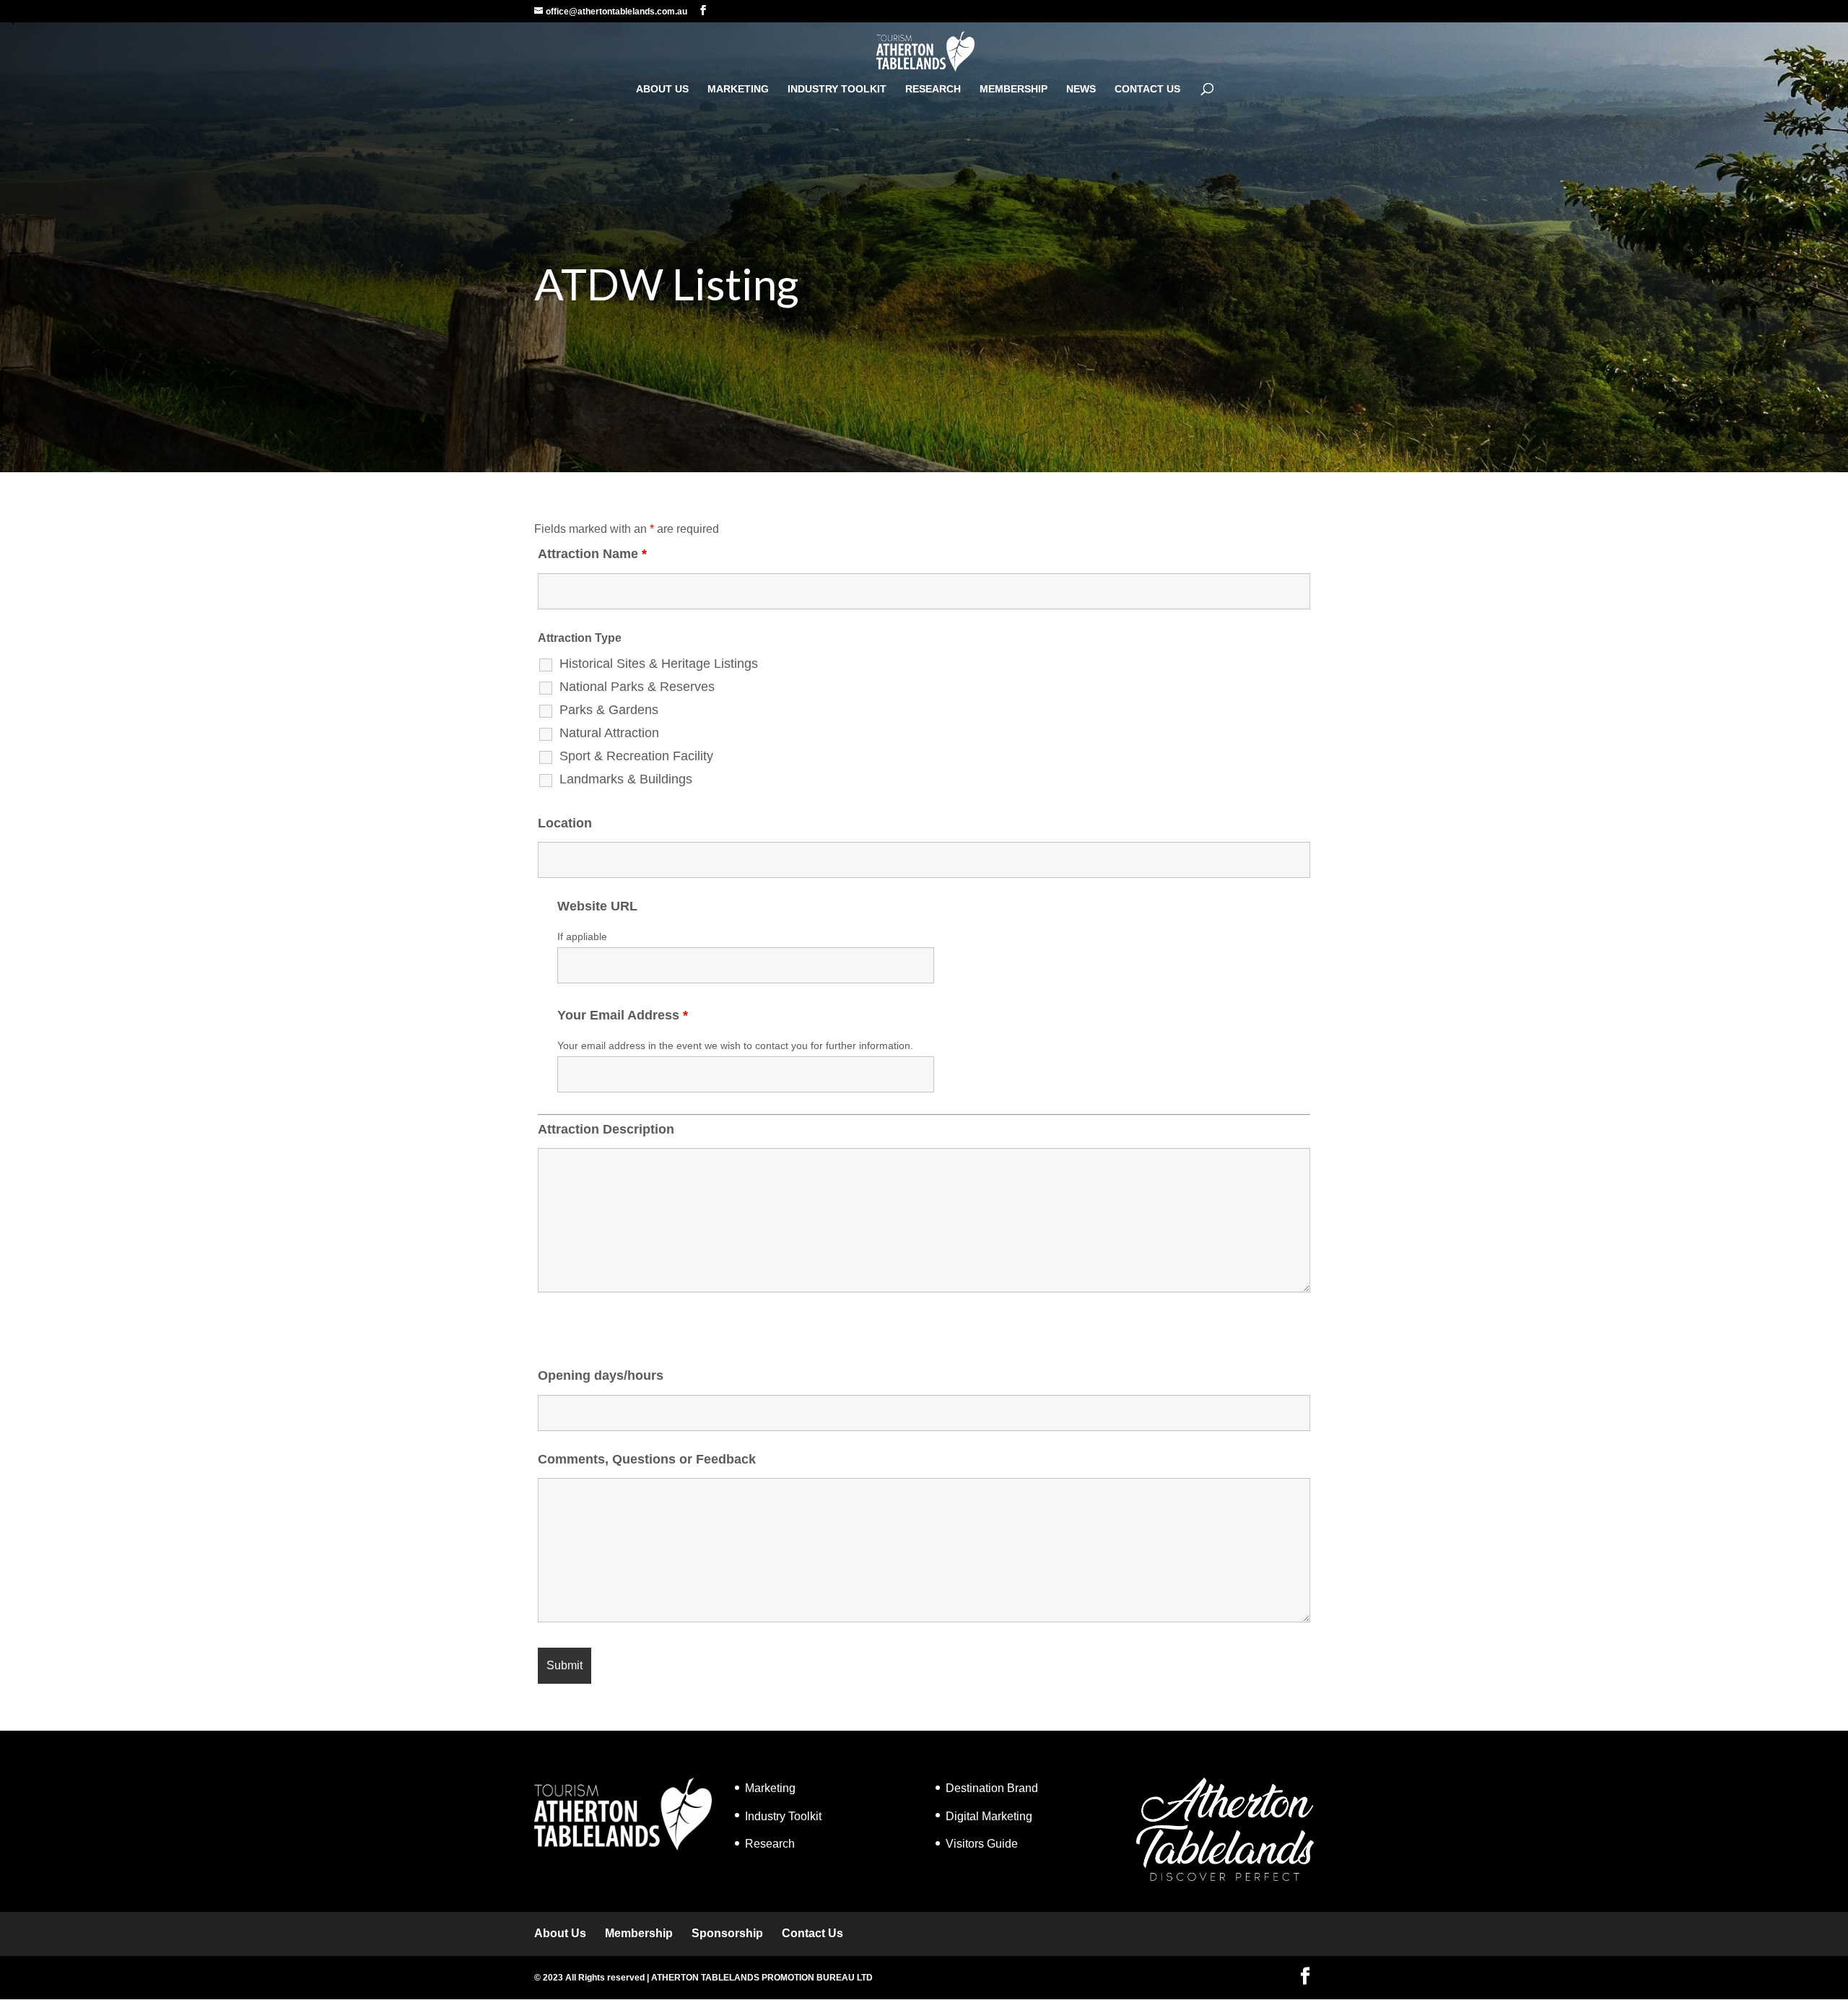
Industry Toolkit (837, 89)
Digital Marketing (989, 1816)
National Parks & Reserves (637, 687)
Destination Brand (992, 1788)
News (1081, 89)
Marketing (738, 89)
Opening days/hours (601, 1375)
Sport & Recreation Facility (636, 756)
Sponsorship (727, 1933)
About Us (662, 89)
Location (565, 823)
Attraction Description (606, 1129)
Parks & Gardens (609, 710)
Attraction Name (592, 554)
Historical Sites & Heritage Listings (659, 664)
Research (933, 89)
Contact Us (1147, 89)
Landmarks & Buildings (626, 779)
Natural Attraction (609, 733)
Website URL (597, 906)
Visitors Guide (982, 1844)
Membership (1014, 89)
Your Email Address (623, 1015)
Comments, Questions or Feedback (647, 1459)
